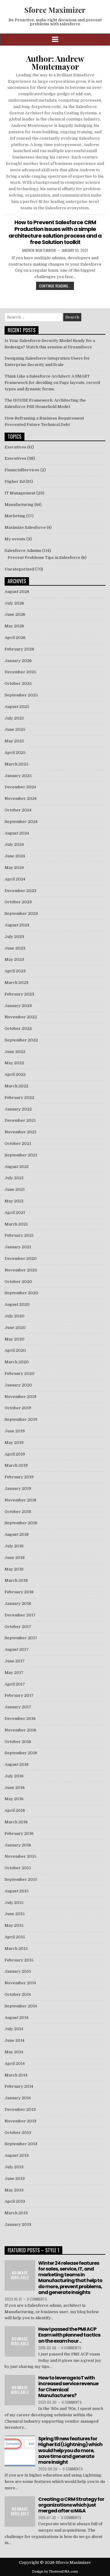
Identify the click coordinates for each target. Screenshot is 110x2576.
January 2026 (18, 661)
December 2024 (20, 787)
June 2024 (15, 856)
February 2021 (19, 1235)
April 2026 (15, 638)
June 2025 (15, 729)
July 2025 (14, 718)
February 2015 (19, 1960)
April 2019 (15, 1454)
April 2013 (15, 2201)
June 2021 (15, 1189)
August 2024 (17, 833)
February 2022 (19, 1098)
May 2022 (14, 1063)
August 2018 (17, 1534)
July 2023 (14, 937)
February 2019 (19, 1477)
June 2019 (15, 1431)
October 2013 (18, 2133)
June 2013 (15, 2179)
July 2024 (14, 844)
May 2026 (14, 626)
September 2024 (21, 822)
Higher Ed (15, 481)
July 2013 (14, 2167)
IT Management (20, 493)
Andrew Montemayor (39, 250)
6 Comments (71, 2348)
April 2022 (15, 1074)
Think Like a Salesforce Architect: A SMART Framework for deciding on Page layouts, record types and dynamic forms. (52, 383)
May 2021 (14, 1201)
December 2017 (20, 1615)
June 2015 (15, 1914)
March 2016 (16, 1822)
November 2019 (20, 1397)
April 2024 (15, 879)
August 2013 (17, 2155)
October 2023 (18, 902)
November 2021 (20, 1132)
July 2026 (14, 603)
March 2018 (16, 1580)
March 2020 (17, 1362)
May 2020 (15, 1339)
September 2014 (21, 2006)
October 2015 (18, 1868)
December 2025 (20, 672)
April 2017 (15, 1684)
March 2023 (16, 983)
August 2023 (17, 925)
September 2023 (21, 913)
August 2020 (17, 1304)
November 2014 (20, 1983)
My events (15, 539)
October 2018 (18, 1512)
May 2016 (14, 1799)
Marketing (15, 516)
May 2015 (14, 1925)
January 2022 (18, 1109)
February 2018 (19, 1592)
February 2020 (20, 1373)
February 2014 (19, 2086)
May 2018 (14, 1569)
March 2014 (16, 2075)
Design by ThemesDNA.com (55, 2572)
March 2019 (16, 1465)
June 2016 (15, 1788)
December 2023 (20, 891)
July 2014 (14, 2029)
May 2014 (14, 2052)
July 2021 (14, 1178)
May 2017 (14, 1673)
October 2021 (18, 1143)
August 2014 (16, 2018)
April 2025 (15, 753)
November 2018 (20, 1500)
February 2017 (19, 1695)
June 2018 (15, 1558)
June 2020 (15, 1328)
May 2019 (14, 1443)
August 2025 (17, 707)
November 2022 (21, 1017)
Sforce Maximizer (55, 10)
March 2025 (16, 764)
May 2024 (14, 868)
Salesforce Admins (23, 551)
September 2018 (21, 1523)
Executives (15, 447)
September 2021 (21, 1155)
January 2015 (18, 1971)
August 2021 (17, 1167)
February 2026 (19, 649)
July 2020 (15, 1316)
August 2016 (17, 1764)
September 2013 (21, 2144)
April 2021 (15, 1213)
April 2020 (15, 1350)
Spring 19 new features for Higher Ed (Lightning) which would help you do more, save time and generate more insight (70, 2450)
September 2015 (21, 1879)
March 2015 (16, 1949)
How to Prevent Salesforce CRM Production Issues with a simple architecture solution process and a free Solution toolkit (55, 232)
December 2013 (20, 2109)
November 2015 (20, 1856)
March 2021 (16, 1224)
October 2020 (18, 1282)
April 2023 (15, 971)
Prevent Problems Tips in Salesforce (44, 558)
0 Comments (37, 2299)
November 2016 (20, 1730)
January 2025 (18, 776)
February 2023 (19, 994)
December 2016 (20, 1718)
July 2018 (14, 1546)
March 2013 (16, 2213)
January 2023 (18, 1006)
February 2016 (19, 1834)
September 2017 (21, 1638)
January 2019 (18, 1488)
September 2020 (21, 1293)
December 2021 (20, 1120)
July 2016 (14, 1776)
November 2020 (21, 1270)
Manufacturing (19, 505)
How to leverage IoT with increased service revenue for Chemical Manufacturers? (68, 2387)
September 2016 (21, 1753)
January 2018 (18, 1603)
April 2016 (15, 1810)
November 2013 (20, 2121)
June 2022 (15, 1052)
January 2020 (18, 1385)
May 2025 (14, 741)
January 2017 (18, 1707)
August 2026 (17, 592)
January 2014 (18, 2098)
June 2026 (15, 614)
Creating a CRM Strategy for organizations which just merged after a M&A (71, 2505)
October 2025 (18, 683)
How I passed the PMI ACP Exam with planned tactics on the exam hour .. (69, 2335)
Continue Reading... (55, 286)
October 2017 (18, 1627)
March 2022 (16, 1086)
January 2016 (18, 1845)
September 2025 (21, 695)
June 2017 (15, 1661)
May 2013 (14, 2190)
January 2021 (18, 1247)
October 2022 (18, 1028)
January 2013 (18, 2224)
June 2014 (15, 2040)
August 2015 (17, 1891)
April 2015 (15, 1937)
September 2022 (21, 1040)
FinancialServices (22, 470)
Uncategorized (19, 569)
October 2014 (18, 1994)
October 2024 (18, 810)
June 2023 (15, 948)
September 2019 (21, 1419)
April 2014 (15, 2064)
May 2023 (14, 959)
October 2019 (18, 1408)
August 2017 (17, 1649)
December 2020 (21, 1258)
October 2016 (18, 1742)
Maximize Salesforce (25, 527)
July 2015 (14, 1903)
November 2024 (21, 798)
